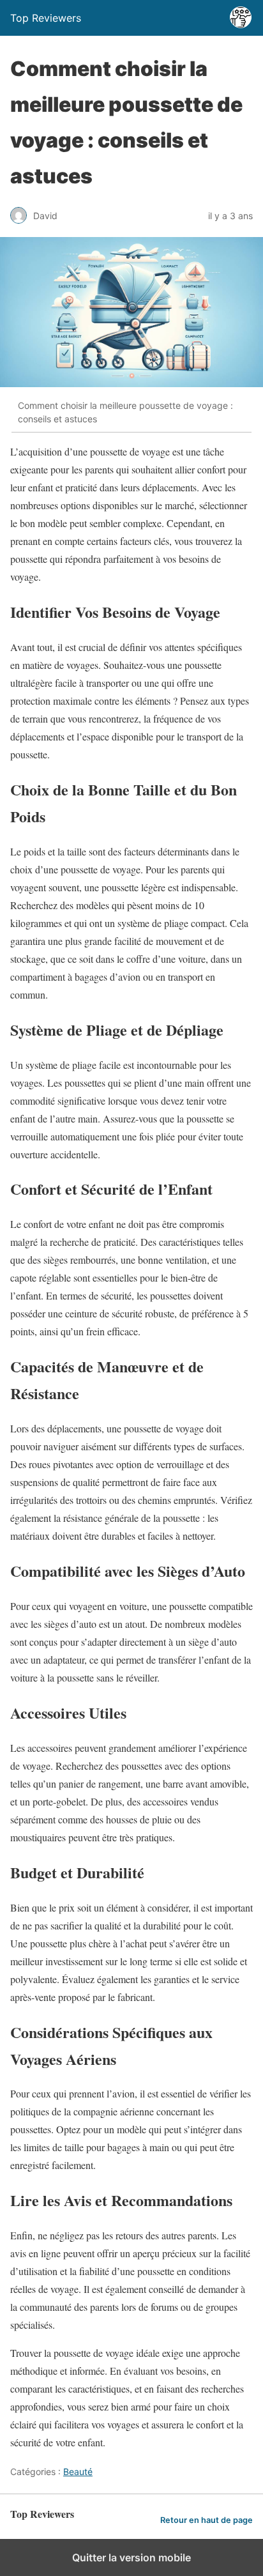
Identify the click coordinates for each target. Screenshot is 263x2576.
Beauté (78, 2472)
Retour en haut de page (207, 2520)
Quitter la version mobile (131, 2557)
